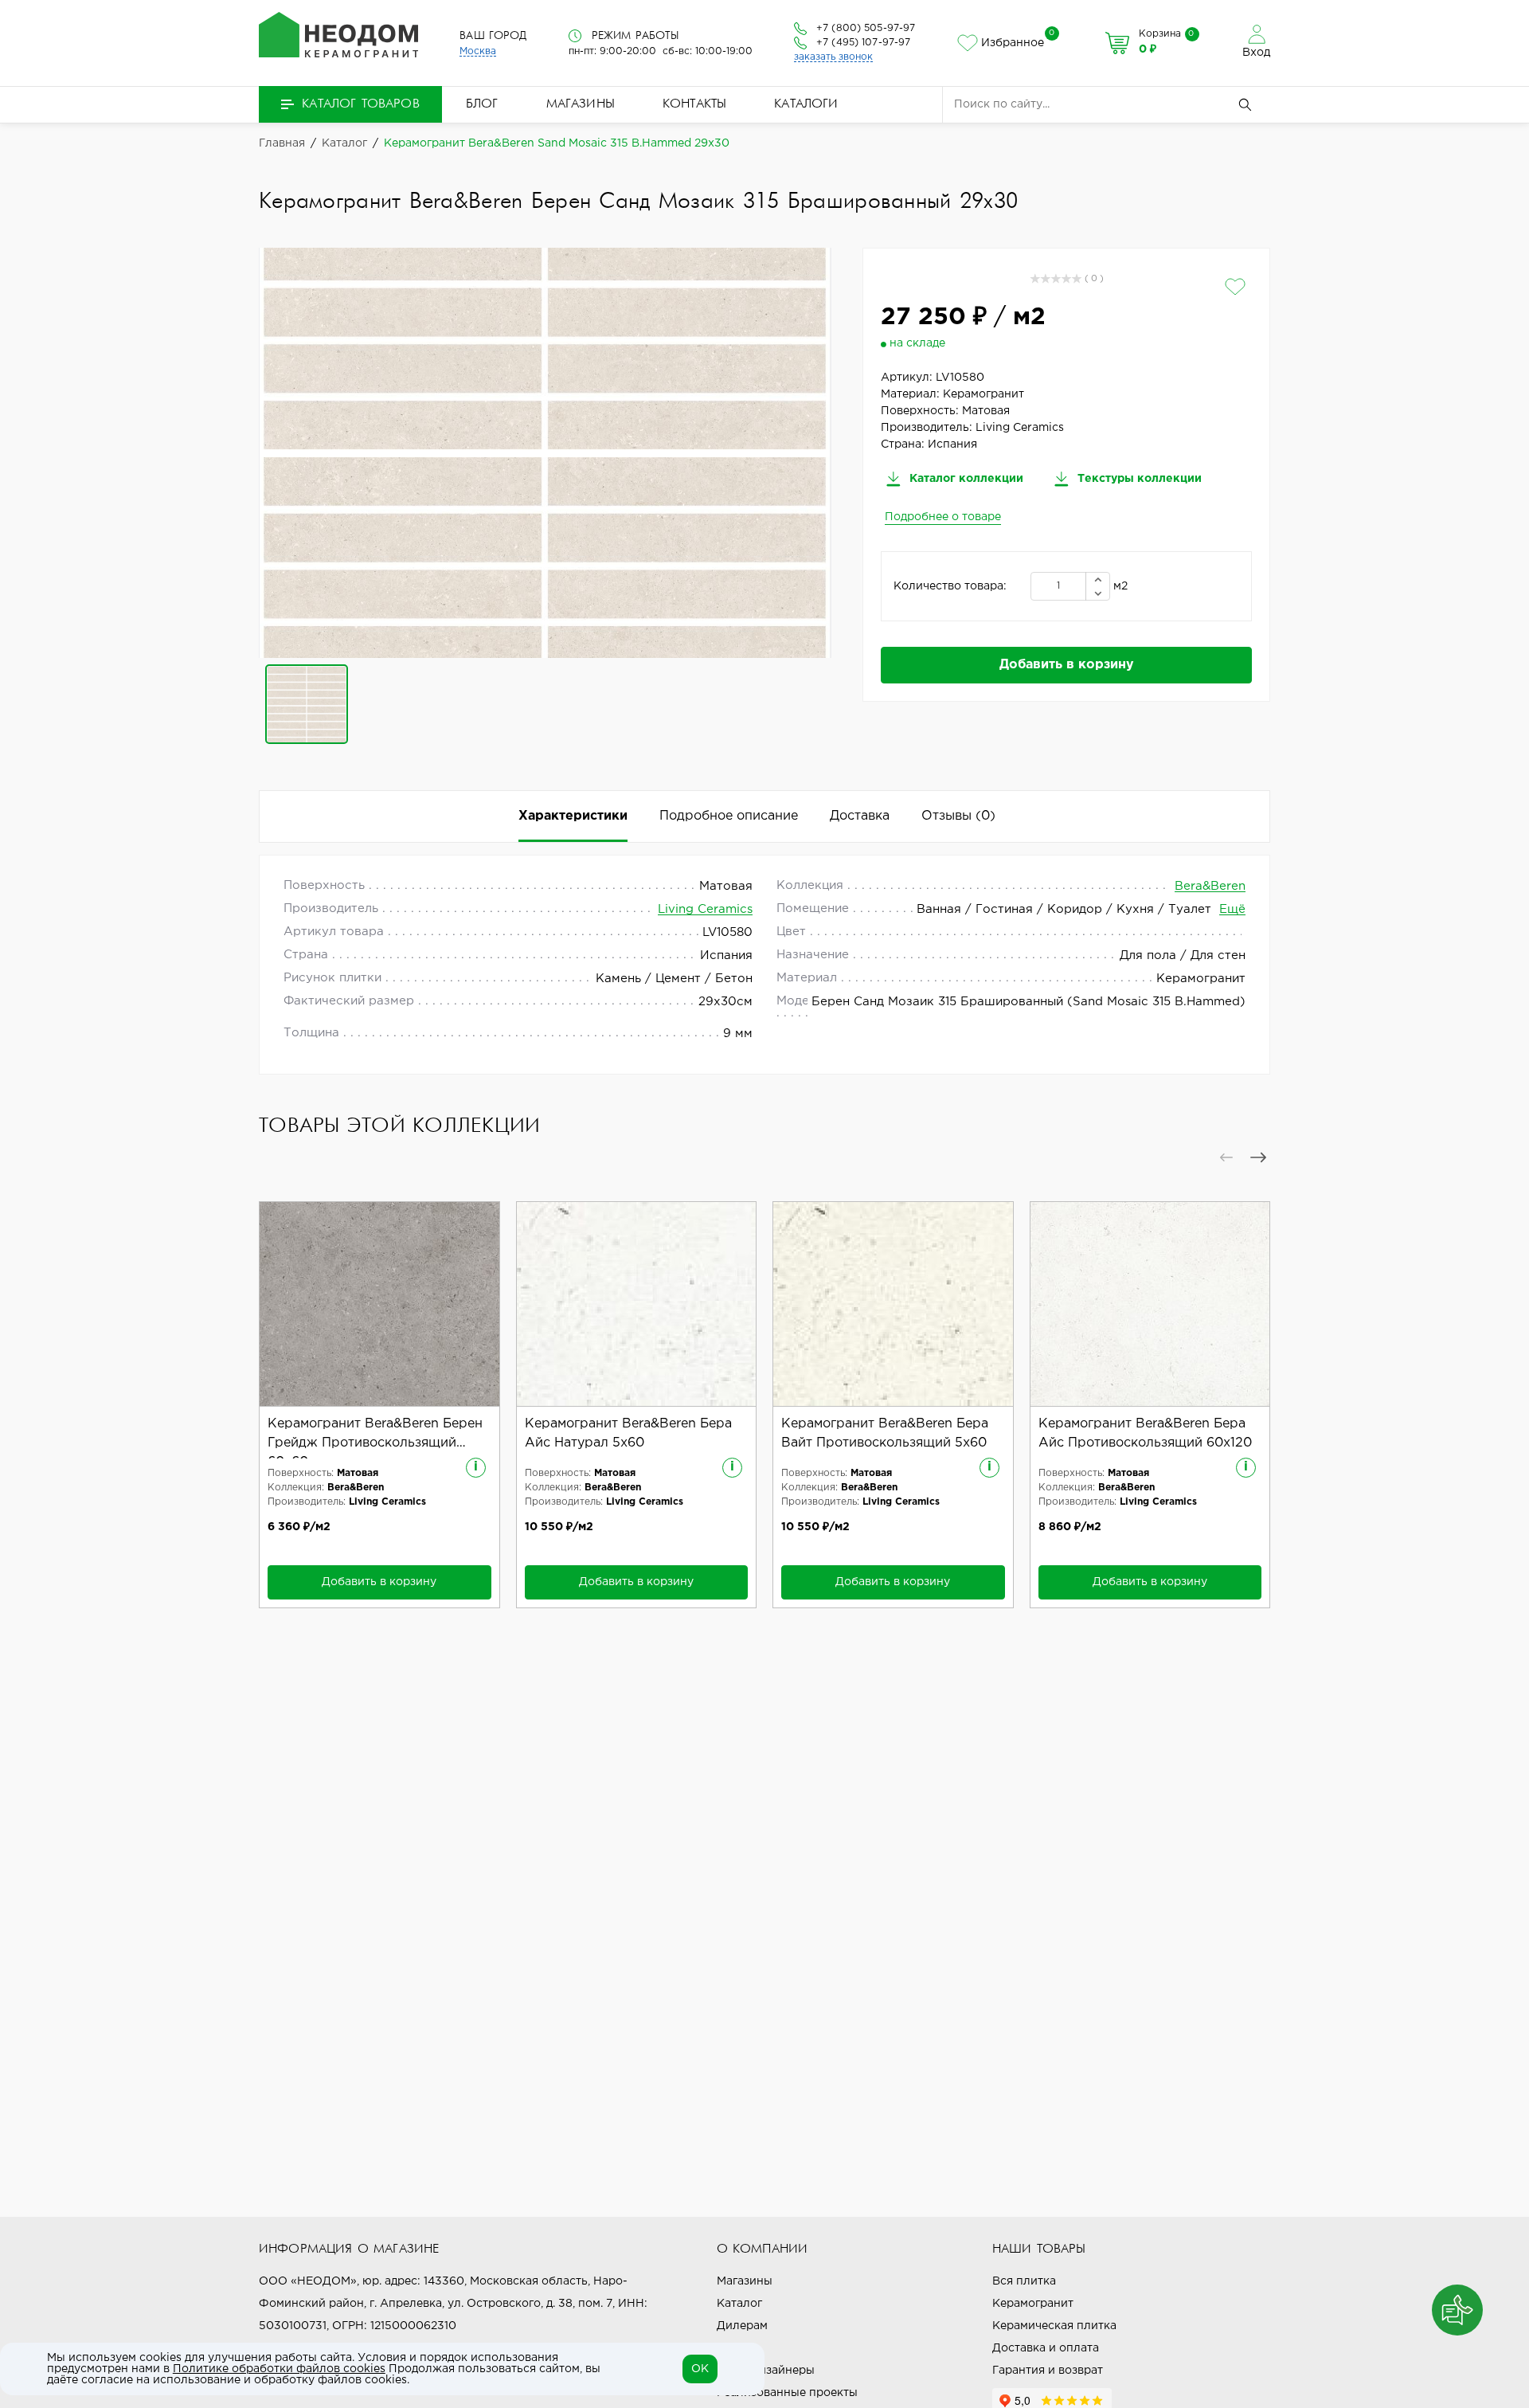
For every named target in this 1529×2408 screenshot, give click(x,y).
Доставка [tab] (860, 816)
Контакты (694, 104)
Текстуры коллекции (1138, 479)
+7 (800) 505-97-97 (866, 28)
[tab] (958, 816)
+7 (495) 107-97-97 (863, 43)
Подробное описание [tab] (729, 816)
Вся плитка (1024, 2281)
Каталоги (806, 104)
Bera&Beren (1210, 886)
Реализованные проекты (787, 2393)
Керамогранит (1033, 2304)
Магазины (581, 104)
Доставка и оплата (1046, 2348)
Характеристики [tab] (573, 816)
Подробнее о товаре (943, 517)
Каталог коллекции (965, 479)
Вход (1256, 53)
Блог (482, 104)
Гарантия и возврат (1048, 2371)
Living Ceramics (705, 909)
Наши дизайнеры (766, 2371)
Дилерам (742, 2326)
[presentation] (1226, 1157)
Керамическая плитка (1054, 2326)
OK (700, 2369)
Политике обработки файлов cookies (279, 2369)
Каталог (739, 2304)
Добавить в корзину (1067, 665)
